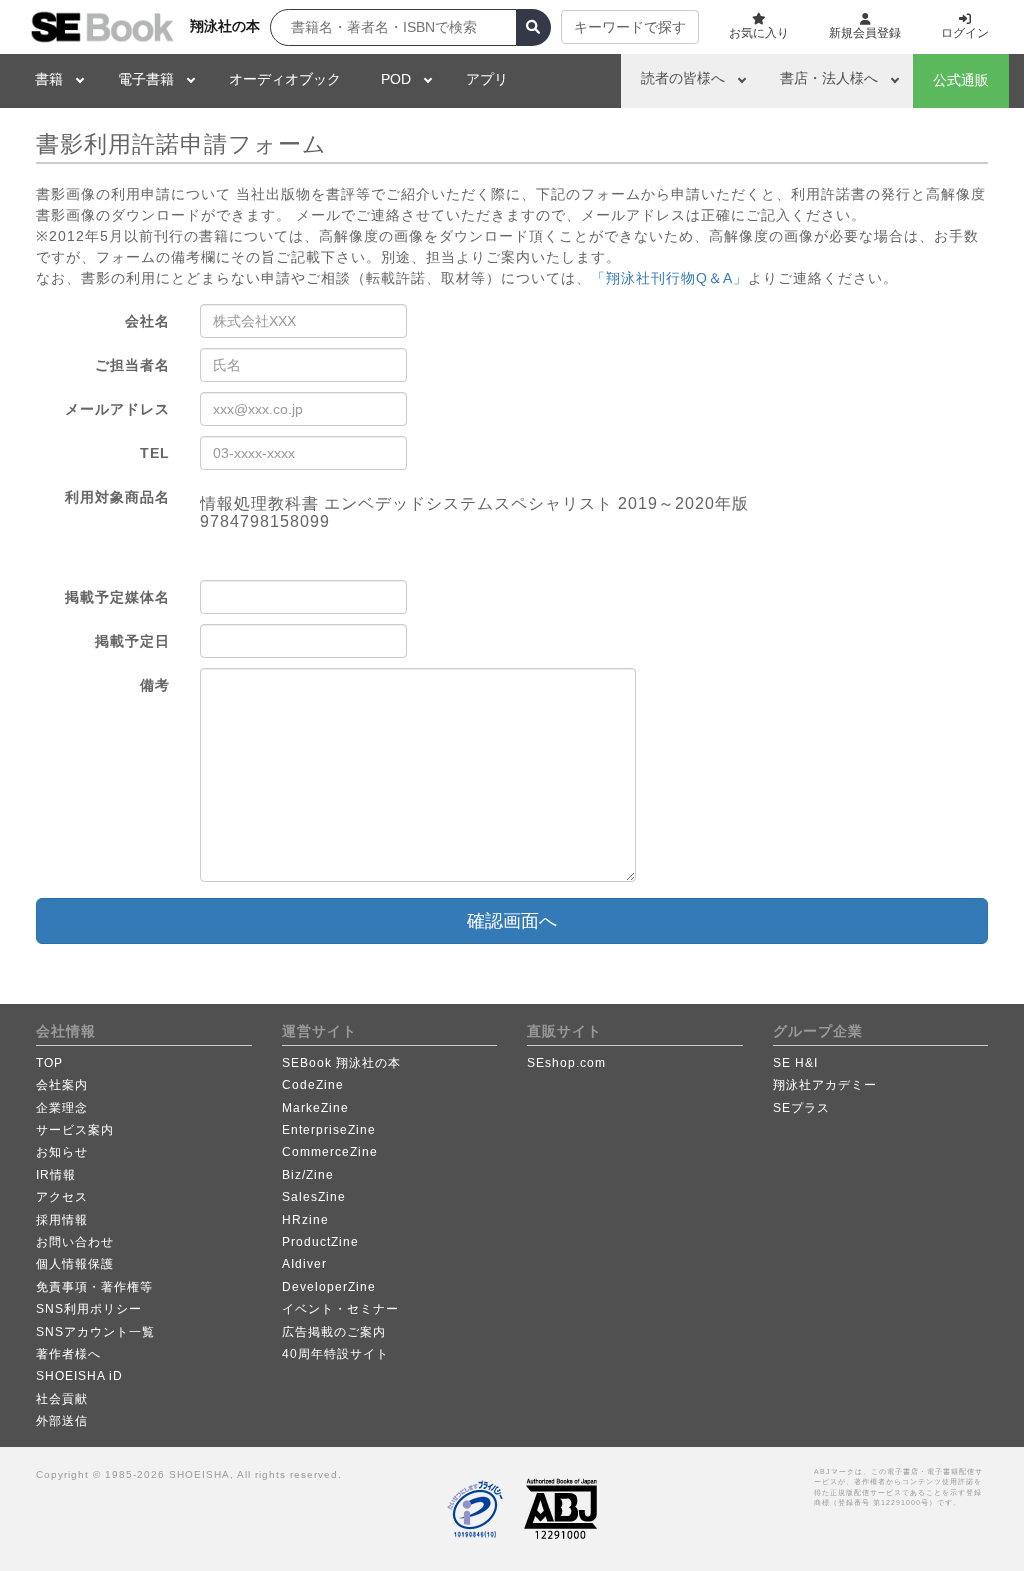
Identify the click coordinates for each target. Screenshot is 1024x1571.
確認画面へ (512, 921)
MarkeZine (315, 1108)
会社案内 (62, 1085)
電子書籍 (146, 79)
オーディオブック (285, 79)
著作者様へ (68, 1354)
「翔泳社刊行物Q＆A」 (669, 278)
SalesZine (314, 1197)
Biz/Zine (308, 1175)
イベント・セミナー (340, 1309)
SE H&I (795, 1063)
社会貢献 (62, 1399)
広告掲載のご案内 (334, 1332)
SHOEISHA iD (79, 1376)
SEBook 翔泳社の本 (341, 1063)
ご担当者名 (132, 365)
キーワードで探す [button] (630, 27)
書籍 (49, 79)
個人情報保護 (75, 1264)
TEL (155, 453)
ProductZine (320, 1242)
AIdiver (304, 1264)
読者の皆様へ (683, 78)
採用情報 (62, 1220)
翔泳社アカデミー (825, 1085)
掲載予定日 (132, 641)
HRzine (305, 1220)
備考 (155, 685)
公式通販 (961, 80)
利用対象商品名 (117, 497)
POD (396, 79)
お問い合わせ (75, 1242)
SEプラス (801, 1108)
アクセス (62, 1197)
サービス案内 (75, 1130)
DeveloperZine (329, 1287)
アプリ (487, 79)
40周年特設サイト (335, 1354)
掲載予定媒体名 (117, 597)
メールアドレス (117, 409)
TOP (49, 1063)
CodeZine (313, 1085)
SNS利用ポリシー (89, 1309)
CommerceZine (330, 1152)
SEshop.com (566, 1063)
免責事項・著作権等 (94, 1287)
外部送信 (62, 1421)
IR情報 (56, 1175)
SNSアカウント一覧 (95, 1332)
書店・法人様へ (829, 78)
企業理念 (62, 1108)
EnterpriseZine (329, 1130)
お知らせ (62, 1152)
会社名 (147, 321)
